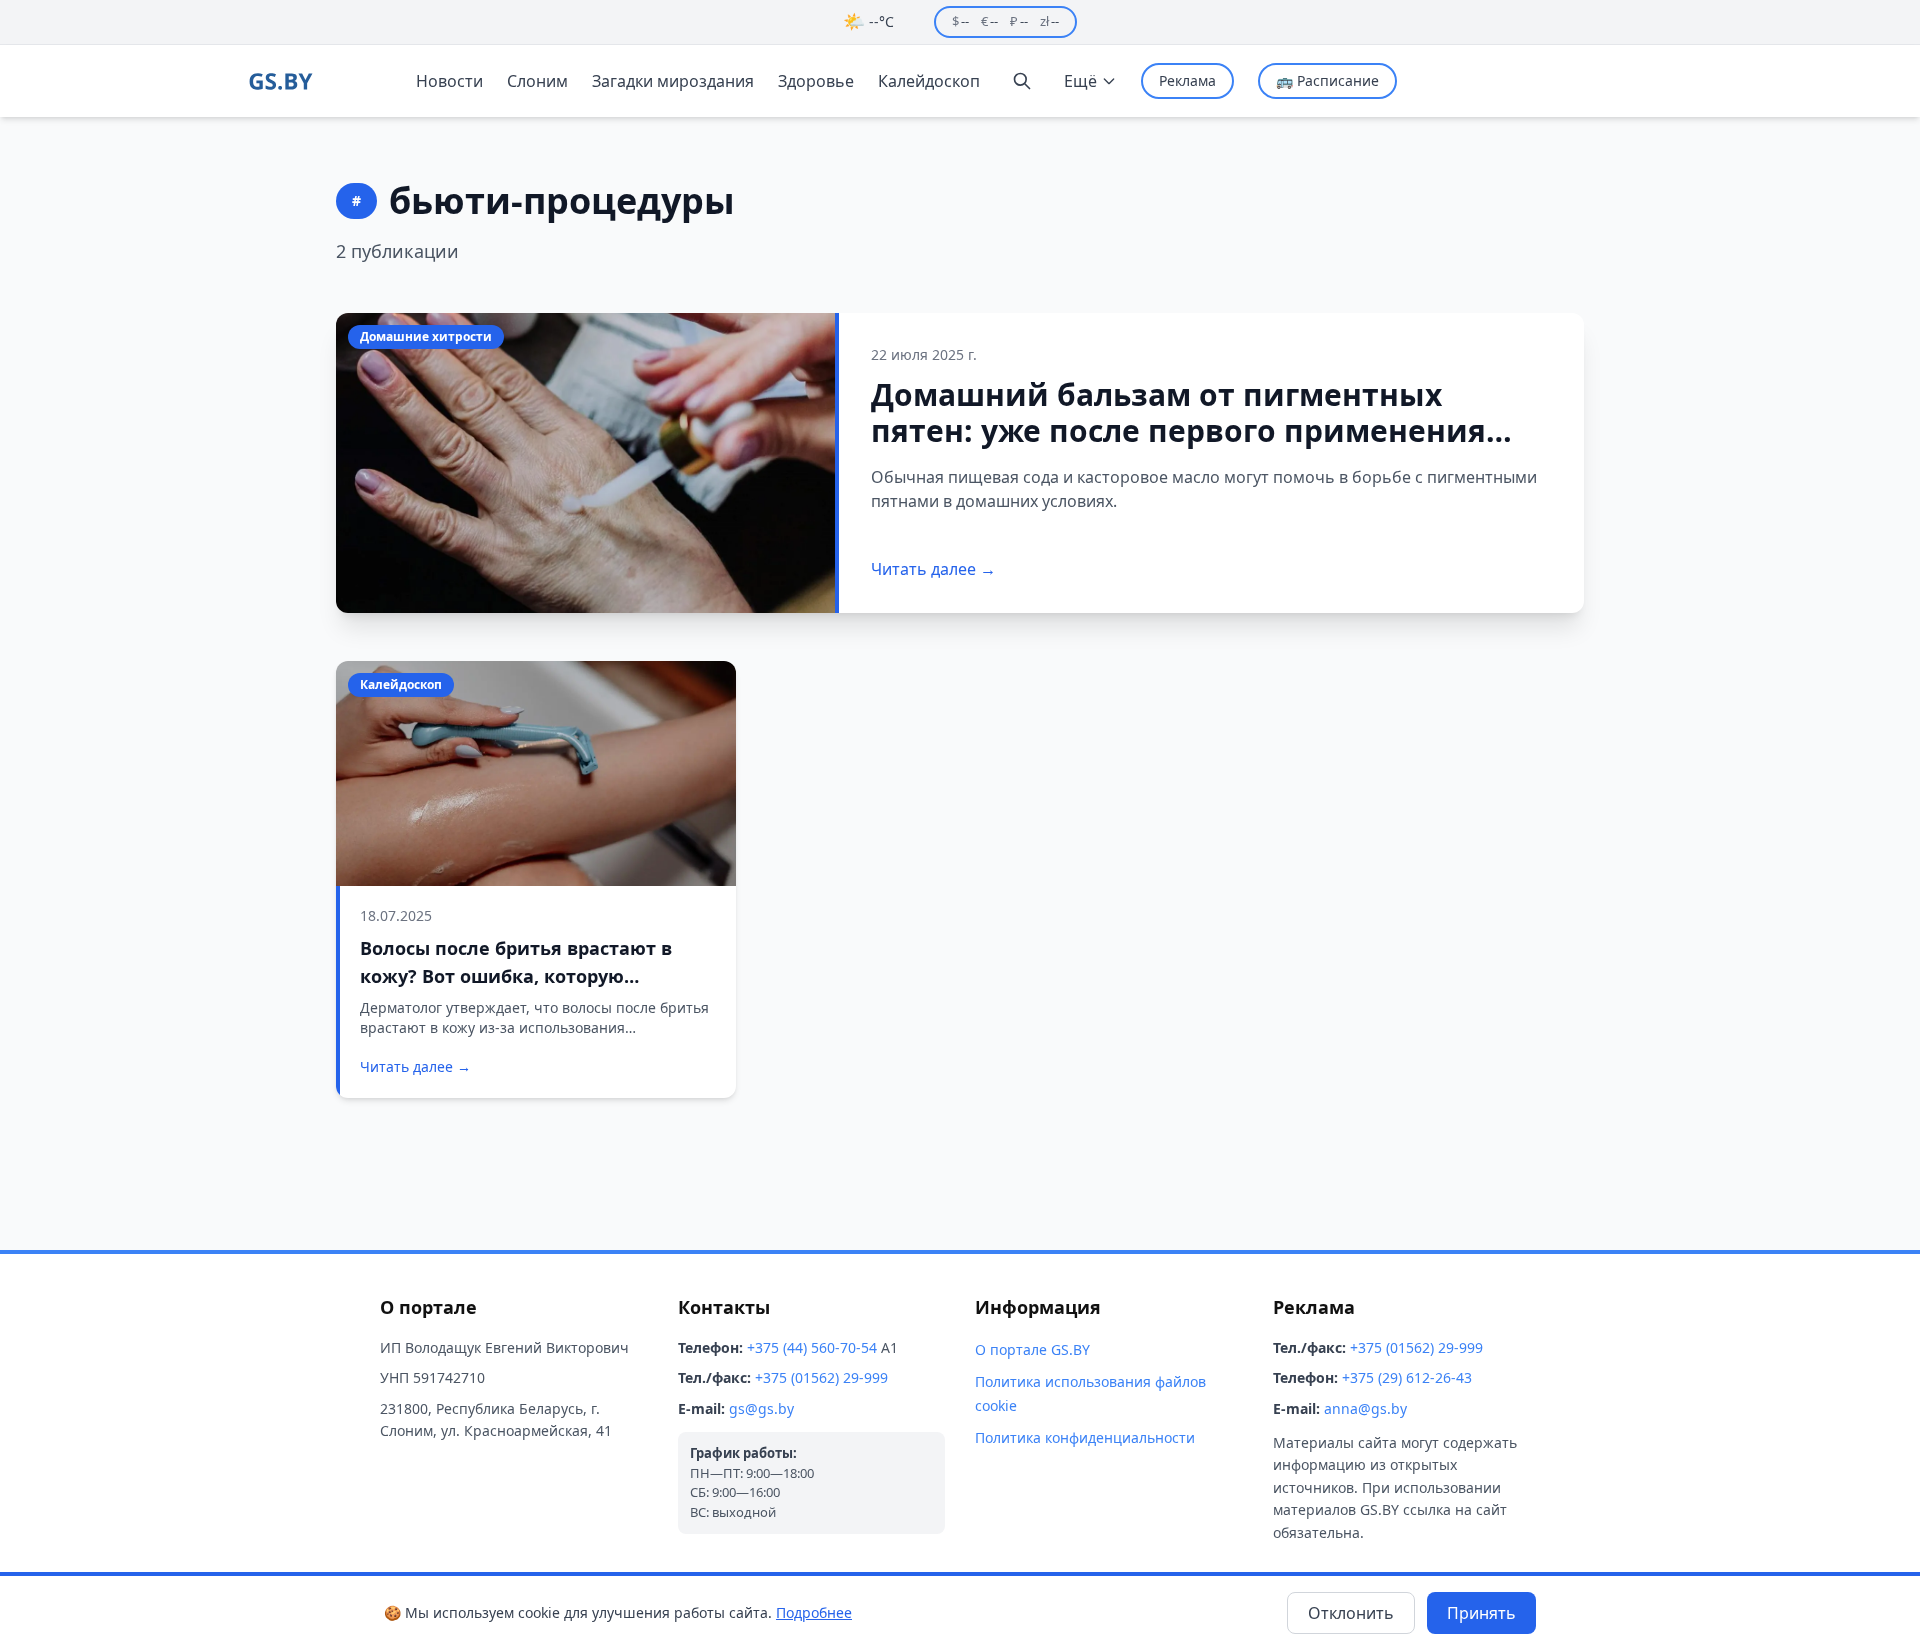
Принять (1481, 1613)
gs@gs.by (761, 1408)
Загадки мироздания (673, 81)
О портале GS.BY (1032, 1349)
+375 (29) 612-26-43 (1407, 1377)
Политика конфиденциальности (1085, 1437)
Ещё (1080, 81)
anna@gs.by (1365, 1408)
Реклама (1187, 80)
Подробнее (814, 1612)
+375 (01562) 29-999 (821, 1377)
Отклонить (1351, 1613)
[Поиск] (1022, 81)
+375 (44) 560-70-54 (812, 1347)
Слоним (537, 81)
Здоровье (816, 81)
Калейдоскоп (929, 81)
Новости (449, 81)
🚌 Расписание (1327, 80)
